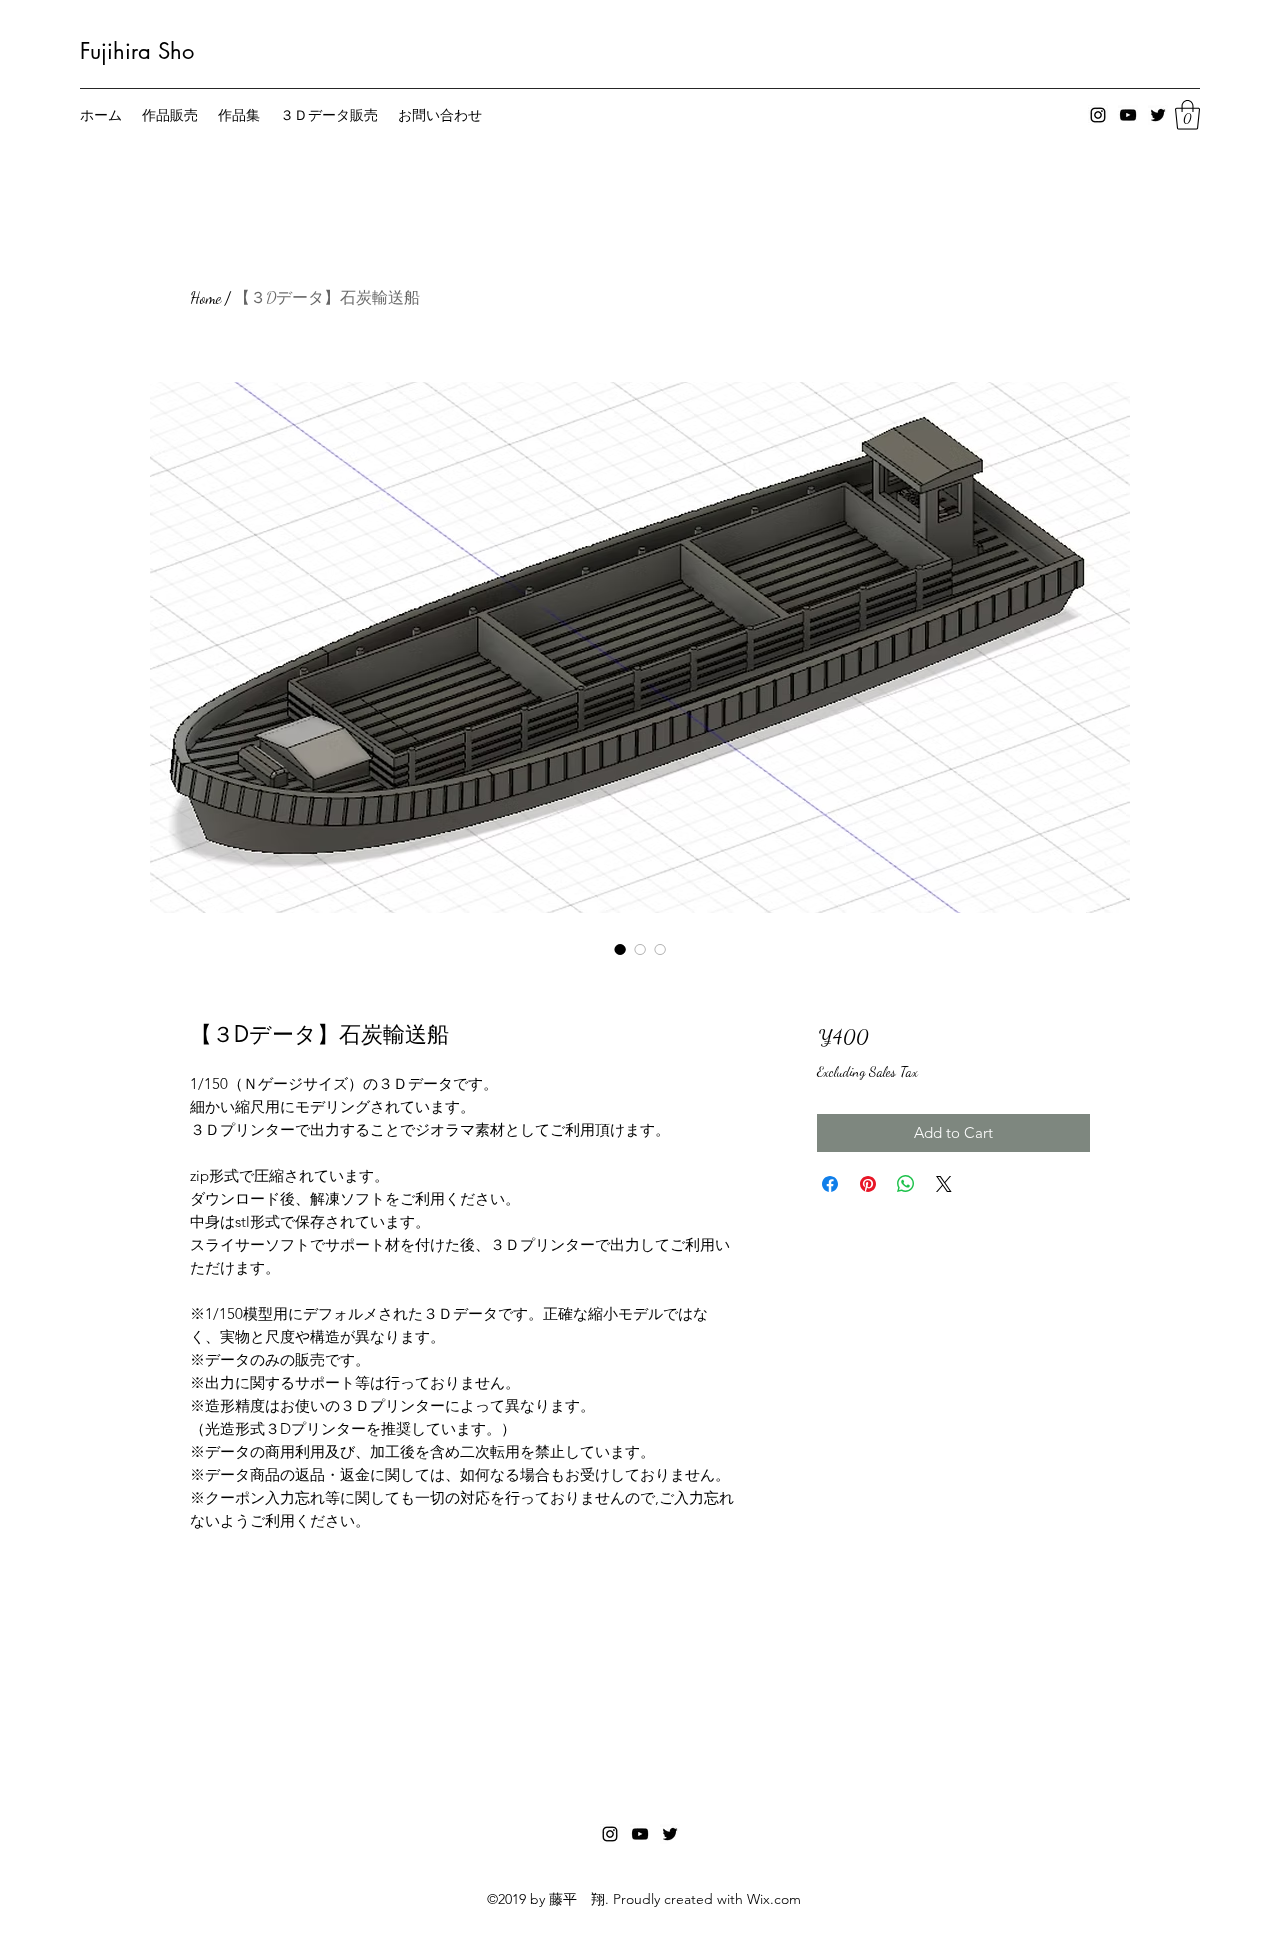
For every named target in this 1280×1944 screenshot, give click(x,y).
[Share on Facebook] (830, 1184)
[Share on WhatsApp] (906, 1184)
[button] (1187, 115)
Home (205, 297)
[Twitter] (1158, 115)
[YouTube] (1128, 115)
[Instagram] (1098, 115)
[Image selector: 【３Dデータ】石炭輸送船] (620, 949)
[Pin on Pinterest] (868, 1184)
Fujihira (115, 51)
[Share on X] (944, 1184)
